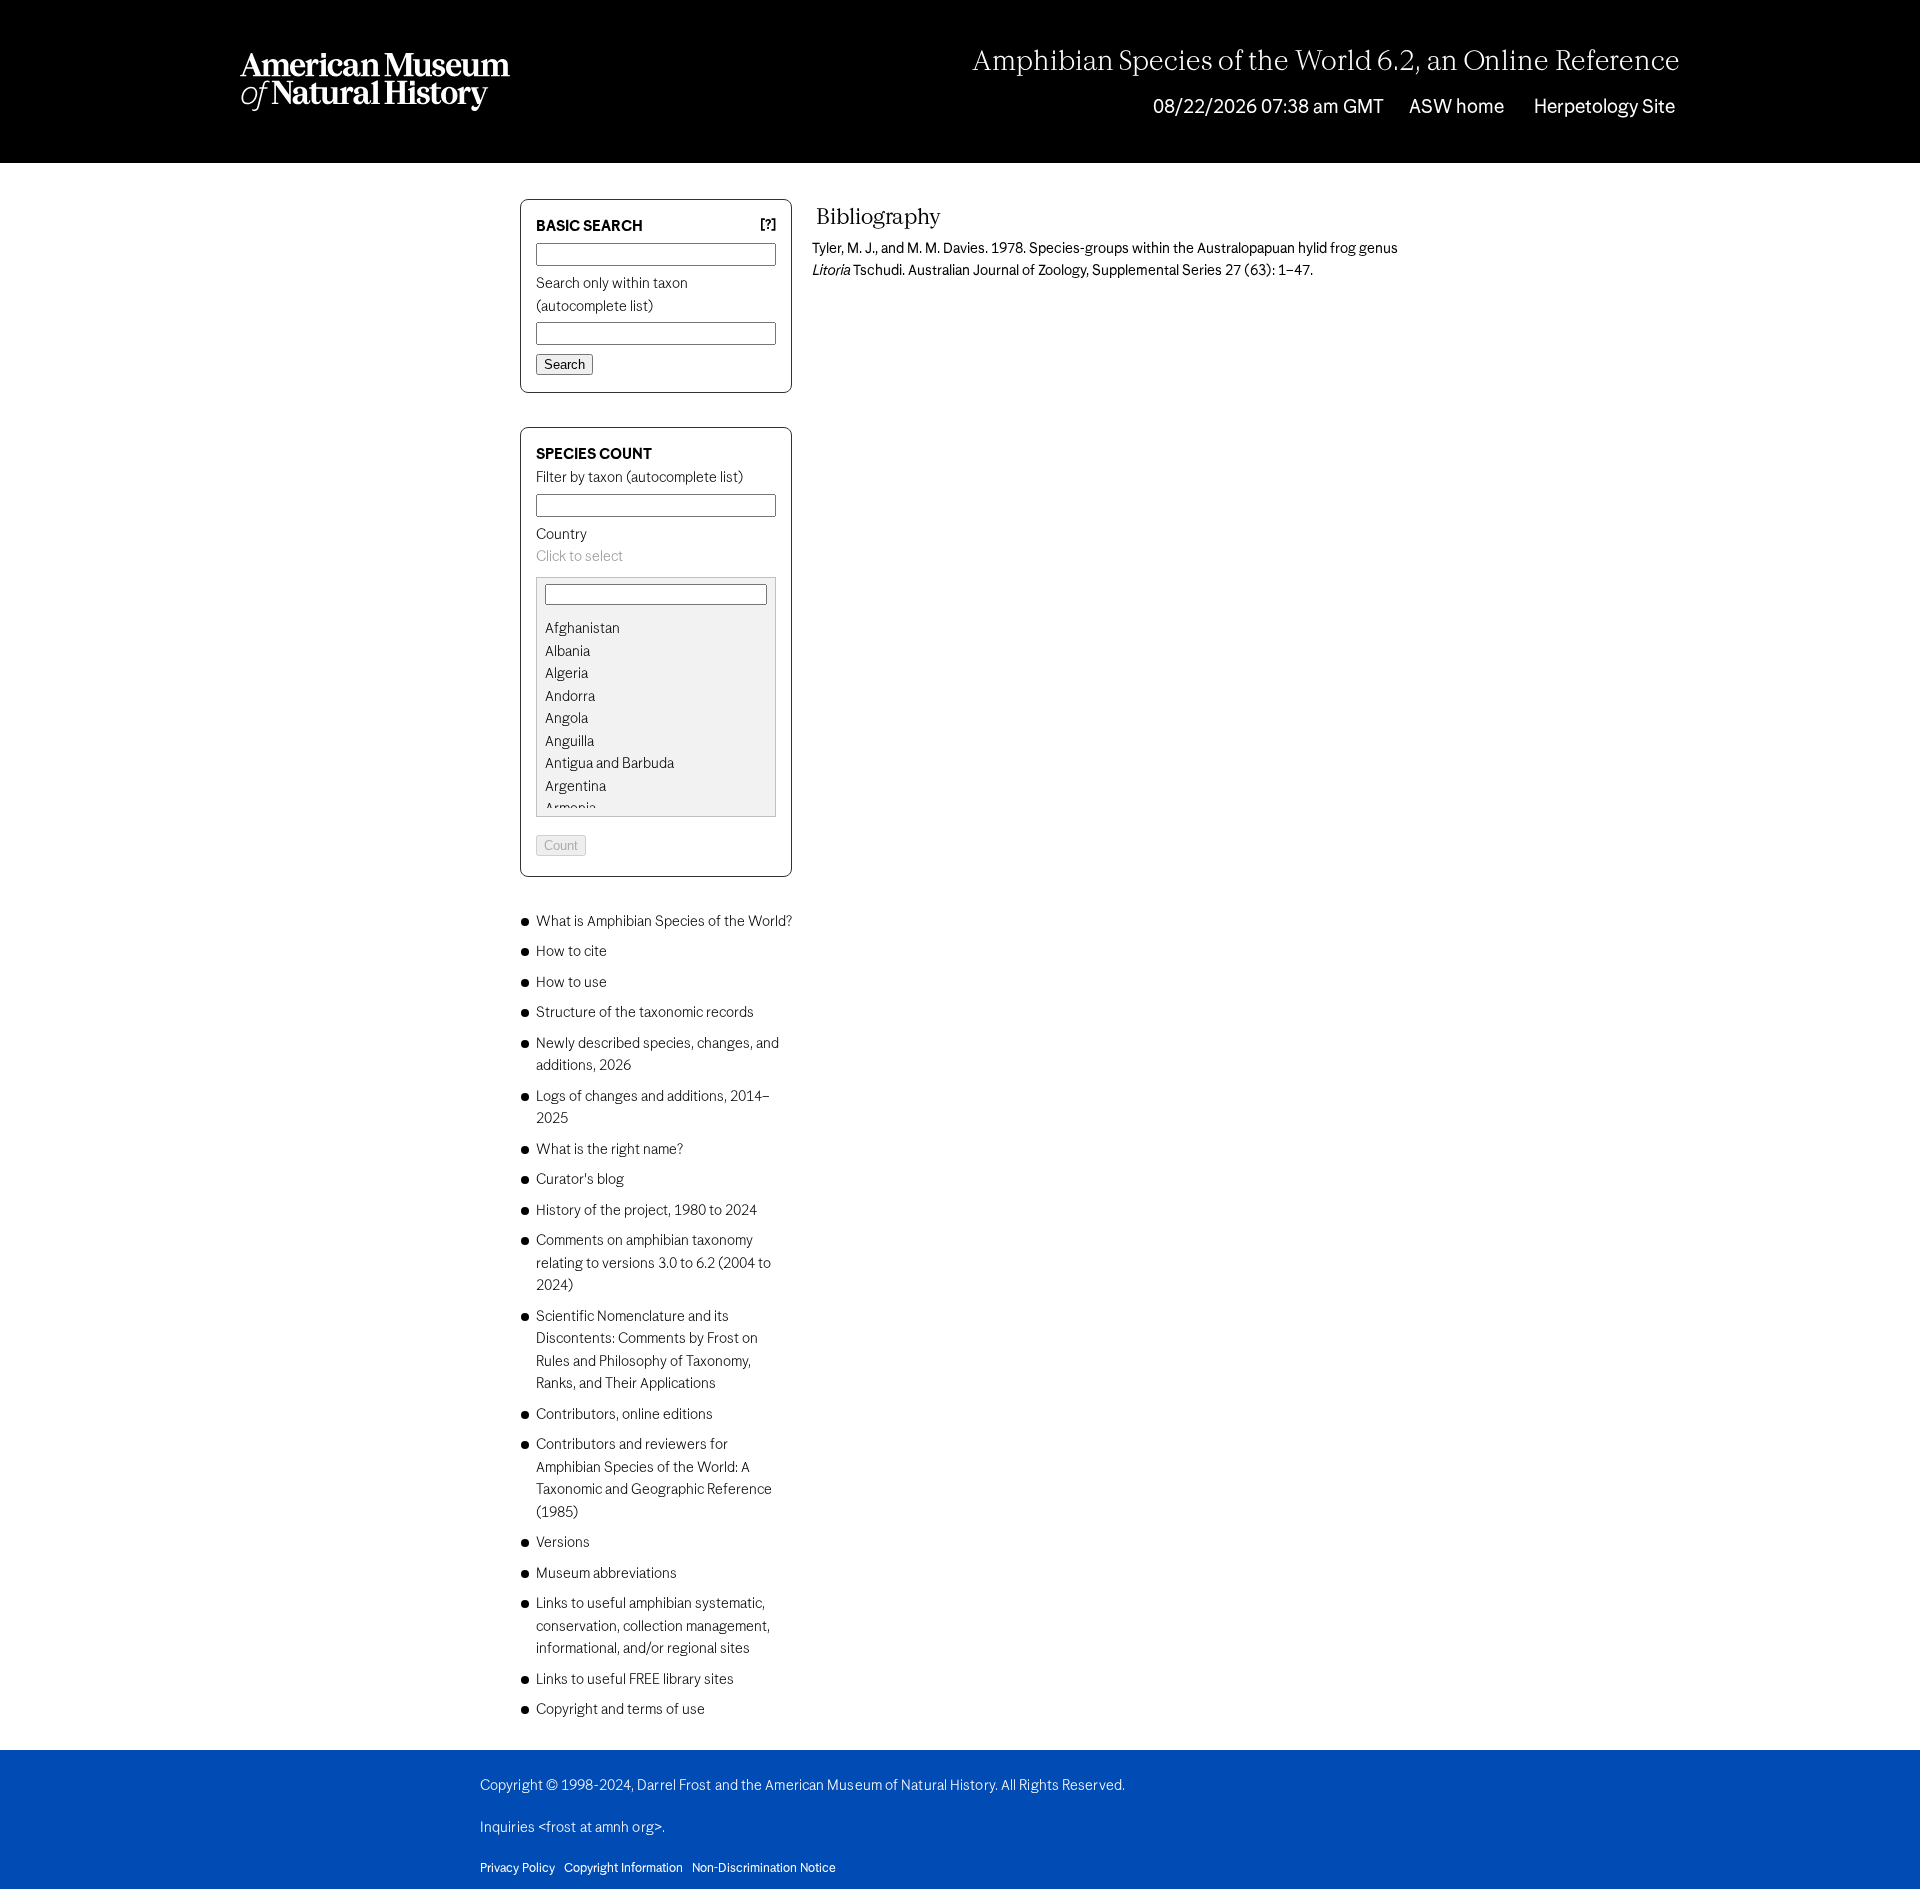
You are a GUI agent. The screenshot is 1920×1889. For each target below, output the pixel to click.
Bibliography (878, 218)
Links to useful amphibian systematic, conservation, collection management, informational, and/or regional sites (653, 1626)
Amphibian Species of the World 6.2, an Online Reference (1326, 63)
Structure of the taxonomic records (645, 1013)
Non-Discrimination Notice (764, 1869)
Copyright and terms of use (620, 1710)
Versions (563, 1543)
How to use (571, 983)
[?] (768, 225)
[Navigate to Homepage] (375, 82)
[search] (656, 652)
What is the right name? (609, 1150)
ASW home (1456, 107)
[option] (664, 629)
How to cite (571, 952)
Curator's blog (580, 1180)
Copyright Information (623, 1869)
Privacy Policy (517, 1869)
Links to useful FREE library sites (635, 1680)
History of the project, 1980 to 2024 (646, 1211)
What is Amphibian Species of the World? (664, 922)
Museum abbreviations (606, 1574)
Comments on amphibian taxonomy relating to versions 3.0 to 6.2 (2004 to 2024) (653, 1263)
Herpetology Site (1604, 107)
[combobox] (656, 557)
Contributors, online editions (624, 1415)
